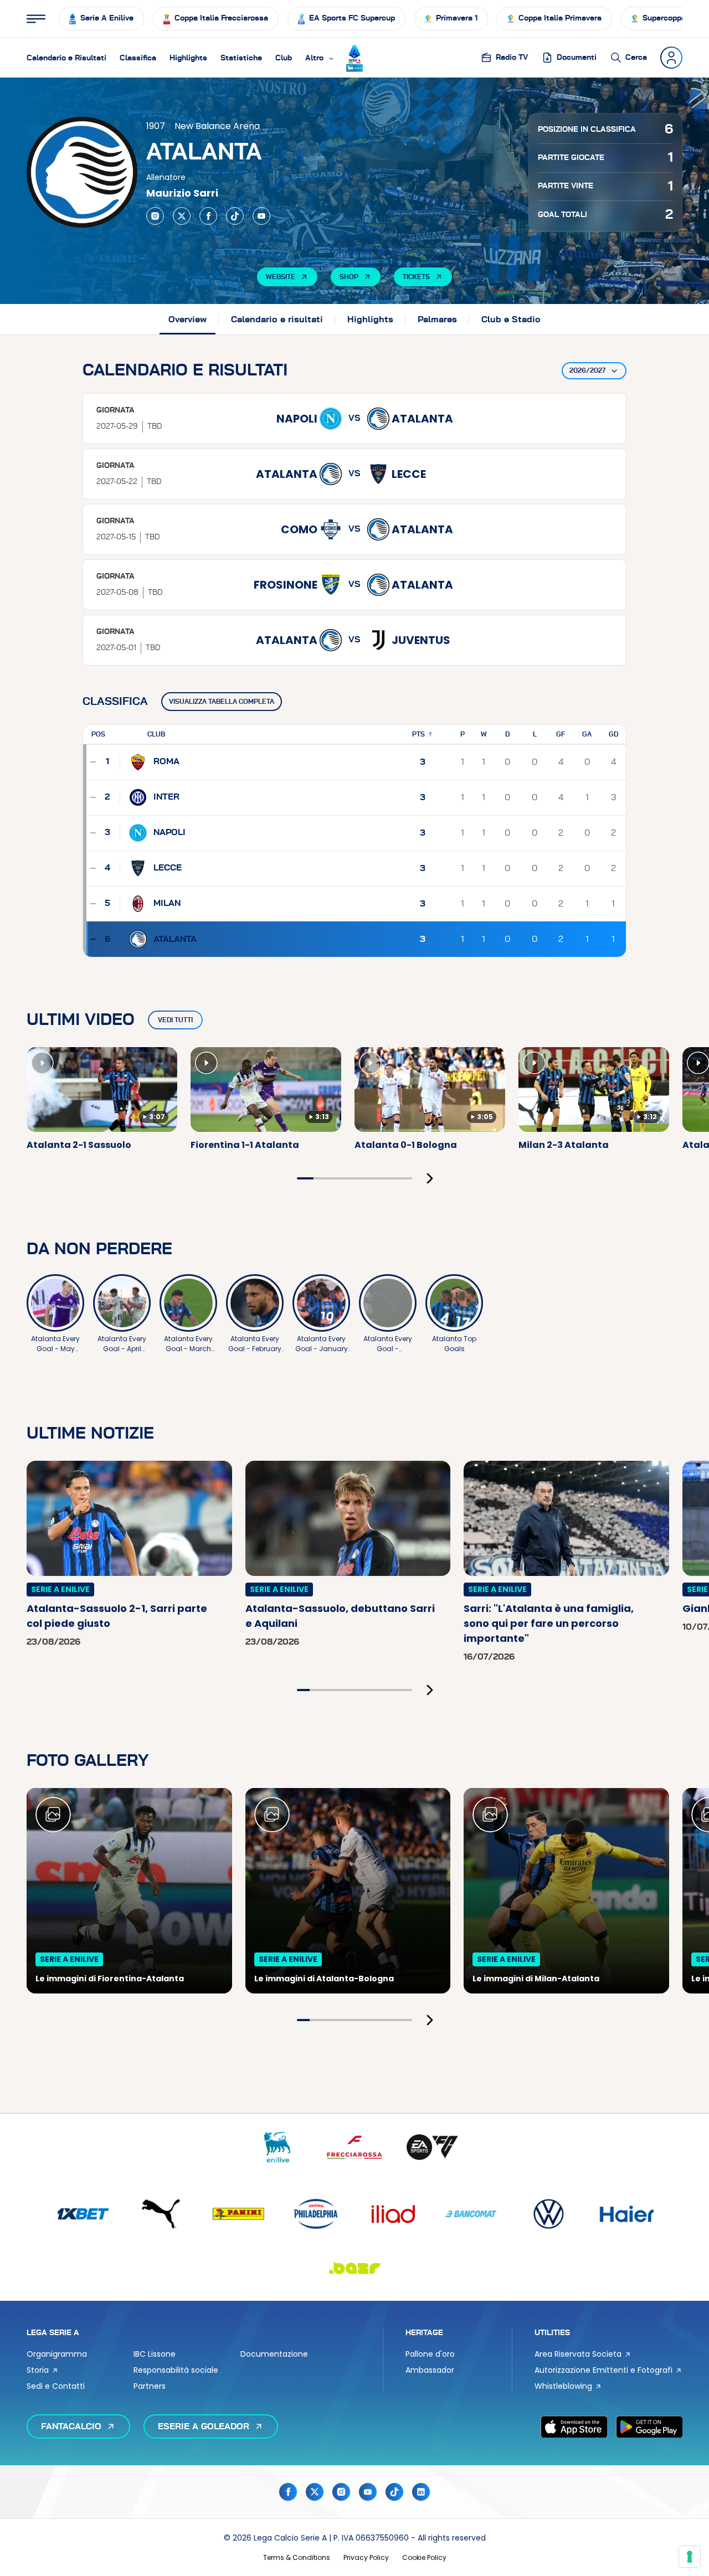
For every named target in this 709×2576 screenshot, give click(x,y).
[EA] (432, 2147)
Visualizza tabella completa (222, 702)
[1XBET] (83, 2214)
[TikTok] (235, 216)
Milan (167, 903)
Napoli (169, 832)
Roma (166, 761)
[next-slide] (430, 1178)
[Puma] (161, 2214)
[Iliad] (393, 2214)
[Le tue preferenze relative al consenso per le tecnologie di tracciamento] (690, 2557)
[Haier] (626, 2214)
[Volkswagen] (548, 2214)
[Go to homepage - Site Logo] (354, 58)
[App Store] (574, 2426)
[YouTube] (261, 216)
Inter (166, 797)
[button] (320, 58)
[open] (36, 19)
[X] (182, 216)
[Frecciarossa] (354, 2147)
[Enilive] (277, 2147)
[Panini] (238, 2214)
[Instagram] (155, 216)
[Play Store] (649, 2426)
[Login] (671, 58)
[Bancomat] (471, 2214)
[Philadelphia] (316, 2214)
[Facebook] (208, 216)
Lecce (168, 868)
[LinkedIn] (421, 2492)
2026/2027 (587, 370)
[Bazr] (354, 2267)
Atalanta (175, 939)
